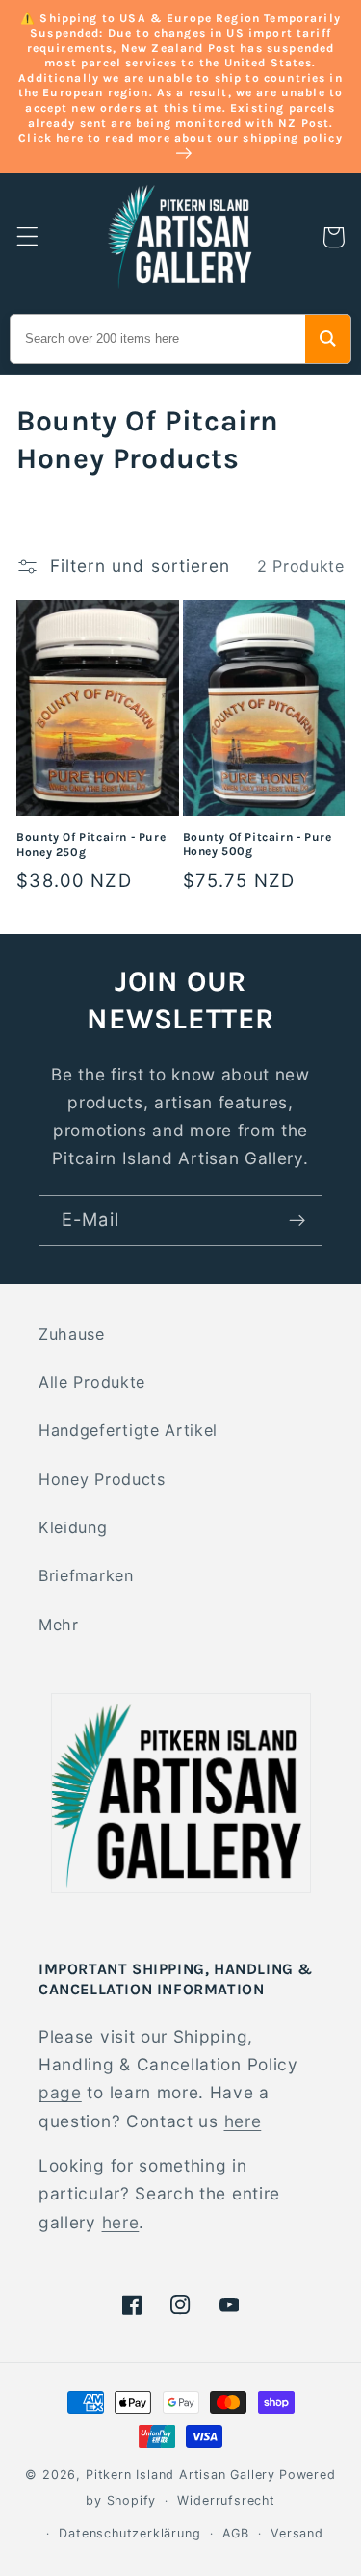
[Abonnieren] (297, 1221)
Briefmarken (86, 1575)
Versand (297, 2533)
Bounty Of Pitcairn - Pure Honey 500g (258, 845)
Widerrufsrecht (226, 2500)
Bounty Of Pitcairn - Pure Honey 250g (91, 845)
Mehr (59, 1625)
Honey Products (102, 1479)
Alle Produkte (92, 1382)
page (60, 2092)
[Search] (328, 339)
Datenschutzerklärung (129, 2533)
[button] (27, 237)
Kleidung (73, 1527)
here (243, 2121)
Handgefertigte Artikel (128, 1430)
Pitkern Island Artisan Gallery (180, 2474)
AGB (236, 2533)
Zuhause (72, 1334)
